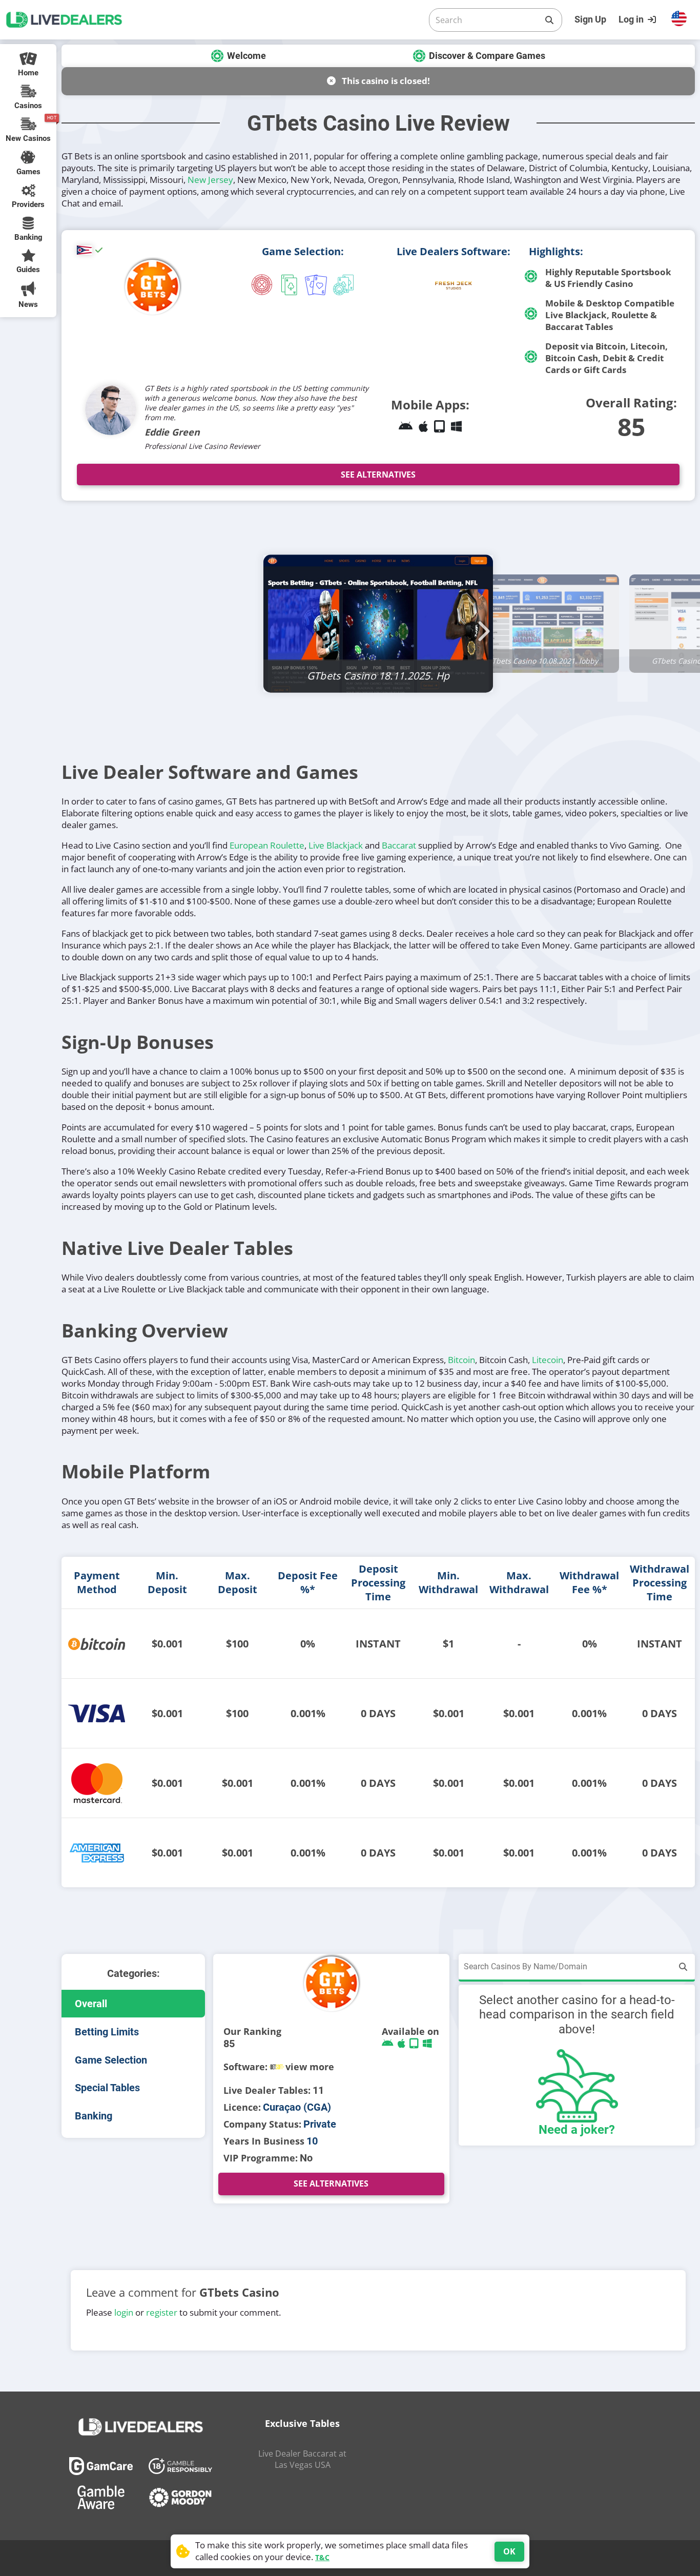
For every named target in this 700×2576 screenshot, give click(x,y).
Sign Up (590, 19)
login (124, 2313)
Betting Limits (107, 2032)
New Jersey (210, 180)
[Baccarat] (316, 286)
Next (481, 625)
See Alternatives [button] (378, 475)
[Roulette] (262, 286)
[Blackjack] (289, 286)
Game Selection (111, 2060)
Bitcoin (461, 1360)
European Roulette (267, 845)
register (162, 2313)
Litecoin (548, 1360)
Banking (94, 2116)
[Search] (549, 20)
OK (509, 2551)
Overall (91, 2004)
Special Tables (107, 2088)
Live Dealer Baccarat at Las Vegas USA (302, 2459)
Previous (276, 625)
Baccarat (399, 845)
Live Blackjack (336, 845)
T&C (322, 2557)
